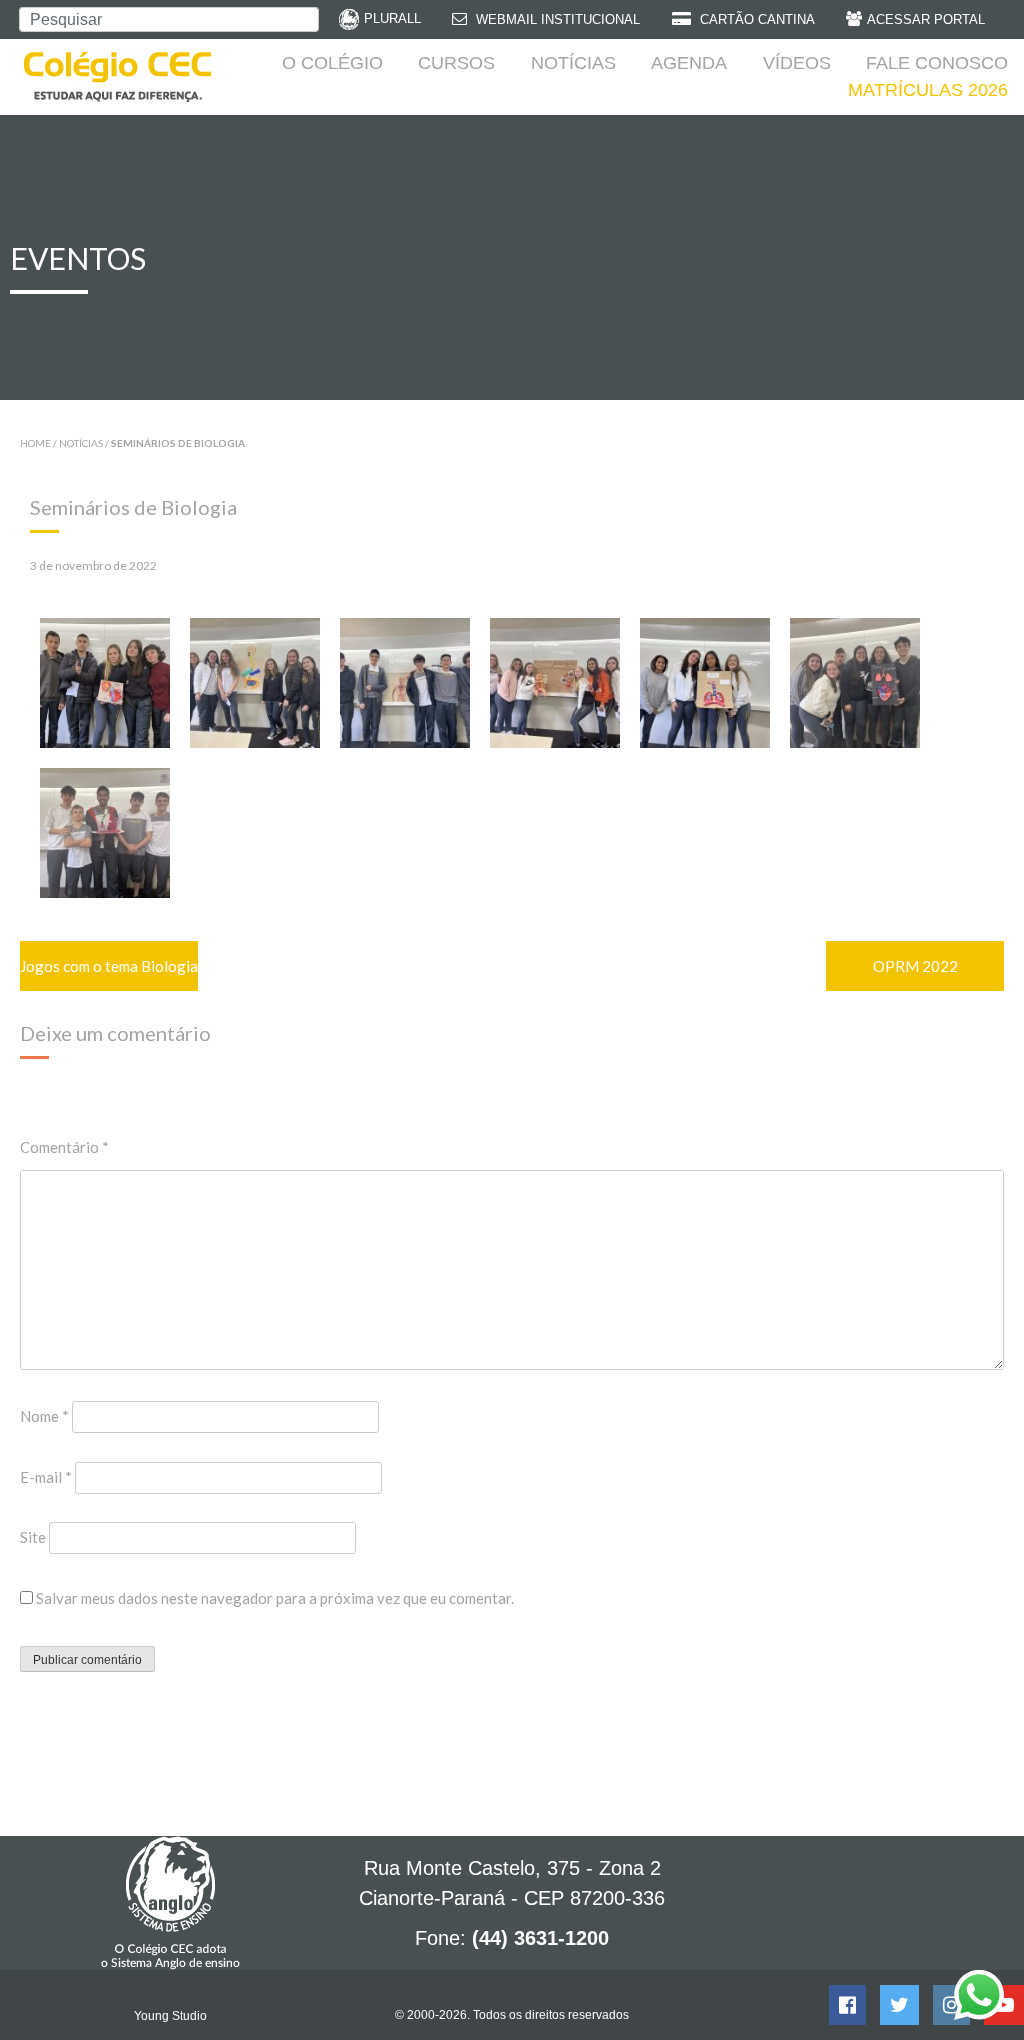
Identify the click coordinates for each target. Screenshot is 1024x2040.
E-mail (46, 1477)
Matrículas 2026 (928, 90)
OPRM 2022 (915, 966)
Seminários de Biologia (133, 507)
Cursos (456, 63)
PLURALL (392, 18)
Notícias (573, 63)
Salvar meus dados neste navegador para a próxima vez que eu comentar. (275, 1598)
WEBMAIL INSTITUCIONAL (556, 19)
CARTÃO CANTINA (755, 19)
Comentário (64, 1147)
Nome (44, 1416)
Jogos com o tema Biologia (109, 966)
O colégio (332, 63)
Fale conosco (937, 63)
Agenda (689, 63)
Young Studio (170, 2016)
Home (35, 443)
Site (33, 1537)
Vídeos (797, 63)
